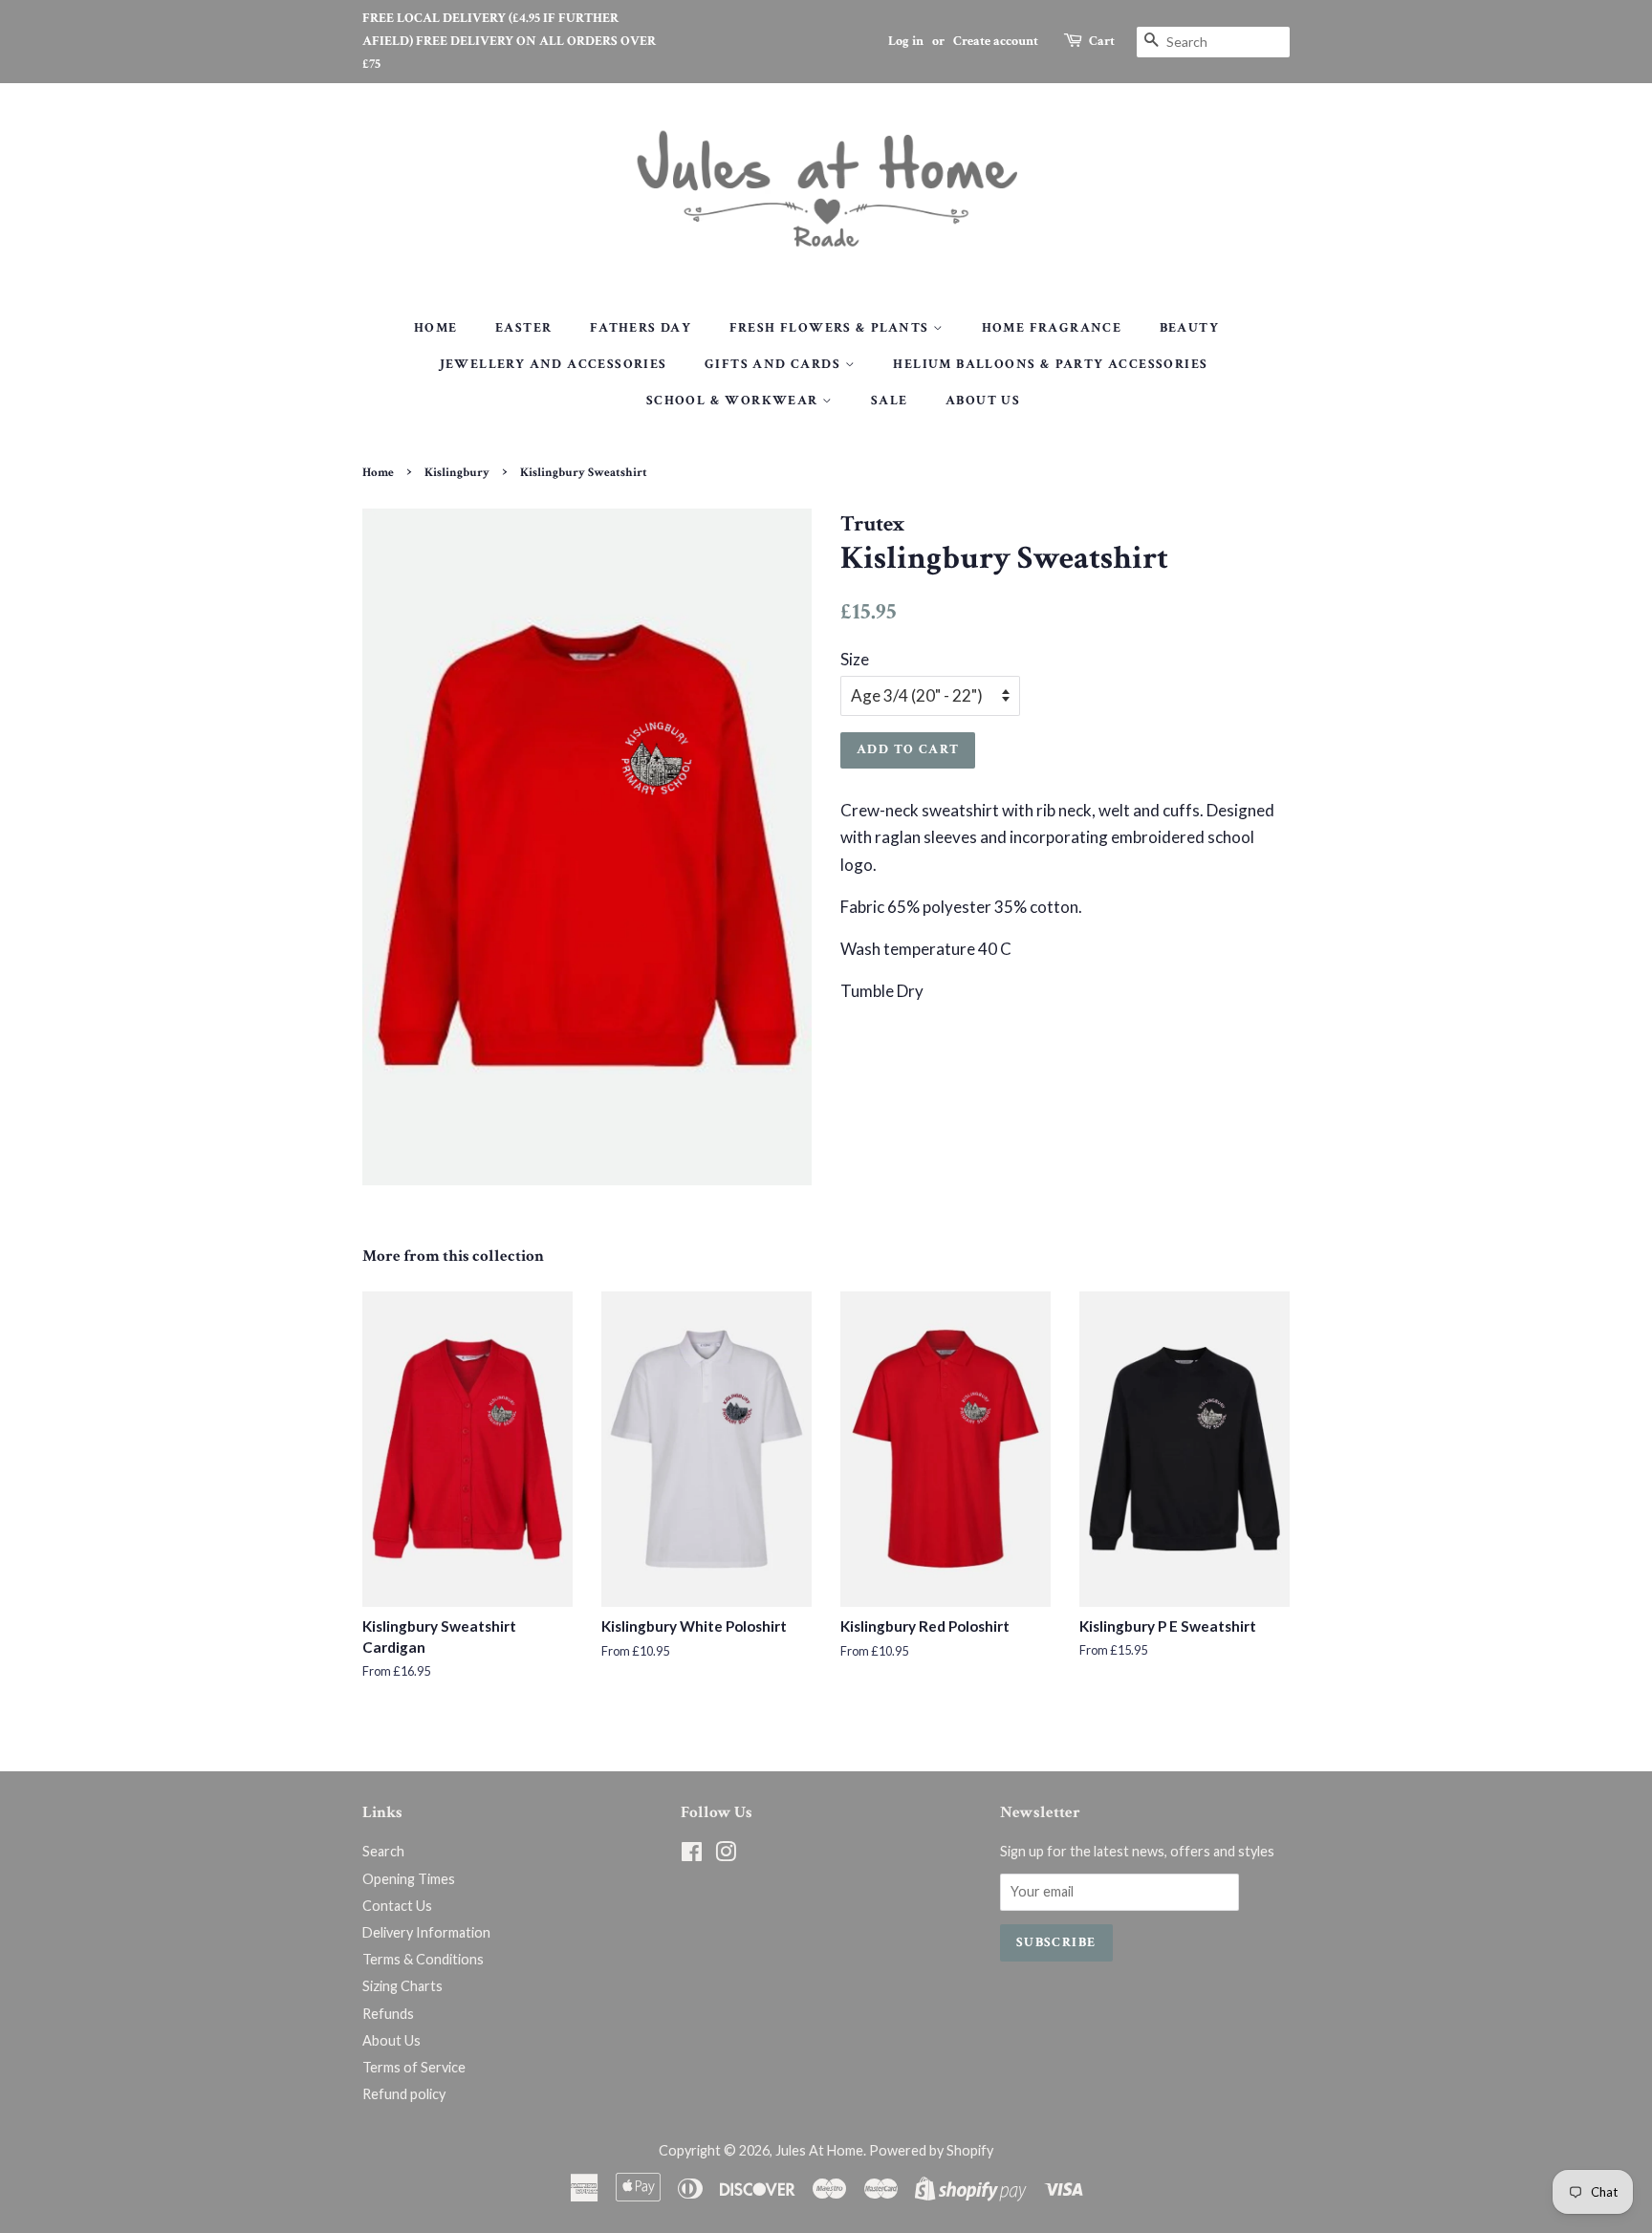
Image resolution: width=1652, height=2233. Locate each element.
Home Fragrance (1052, 328)
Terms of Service (414, 2067)
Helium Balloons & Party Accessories (1050, 364)
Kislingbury (457, 472)
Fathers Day (641, 328)
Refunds (388, 2014)
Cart (1102, 41)
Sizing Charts (402, 1986)
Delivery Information (426, 1932)
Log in (906, 41)
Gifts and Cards (774, 364)
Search (383, 1851)
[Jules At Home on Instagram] (726, 1855)
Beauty (1189, 328)
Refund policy (404, 2094)
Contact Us (397, 1906)
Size (855, 659)
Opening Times (409, 1879)
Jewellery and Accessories (554, 364)
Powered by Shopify (931, 2150)
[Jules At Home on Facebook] (692, 1855)
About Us (983, 401)
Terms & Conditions (423, 1959)
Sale (890, 401)
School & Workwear (734, 401)
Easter (523, 328)
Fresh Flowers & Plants (831, 328)
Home (436, 328)
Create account (996, 41)
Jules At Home (819, 2150)
